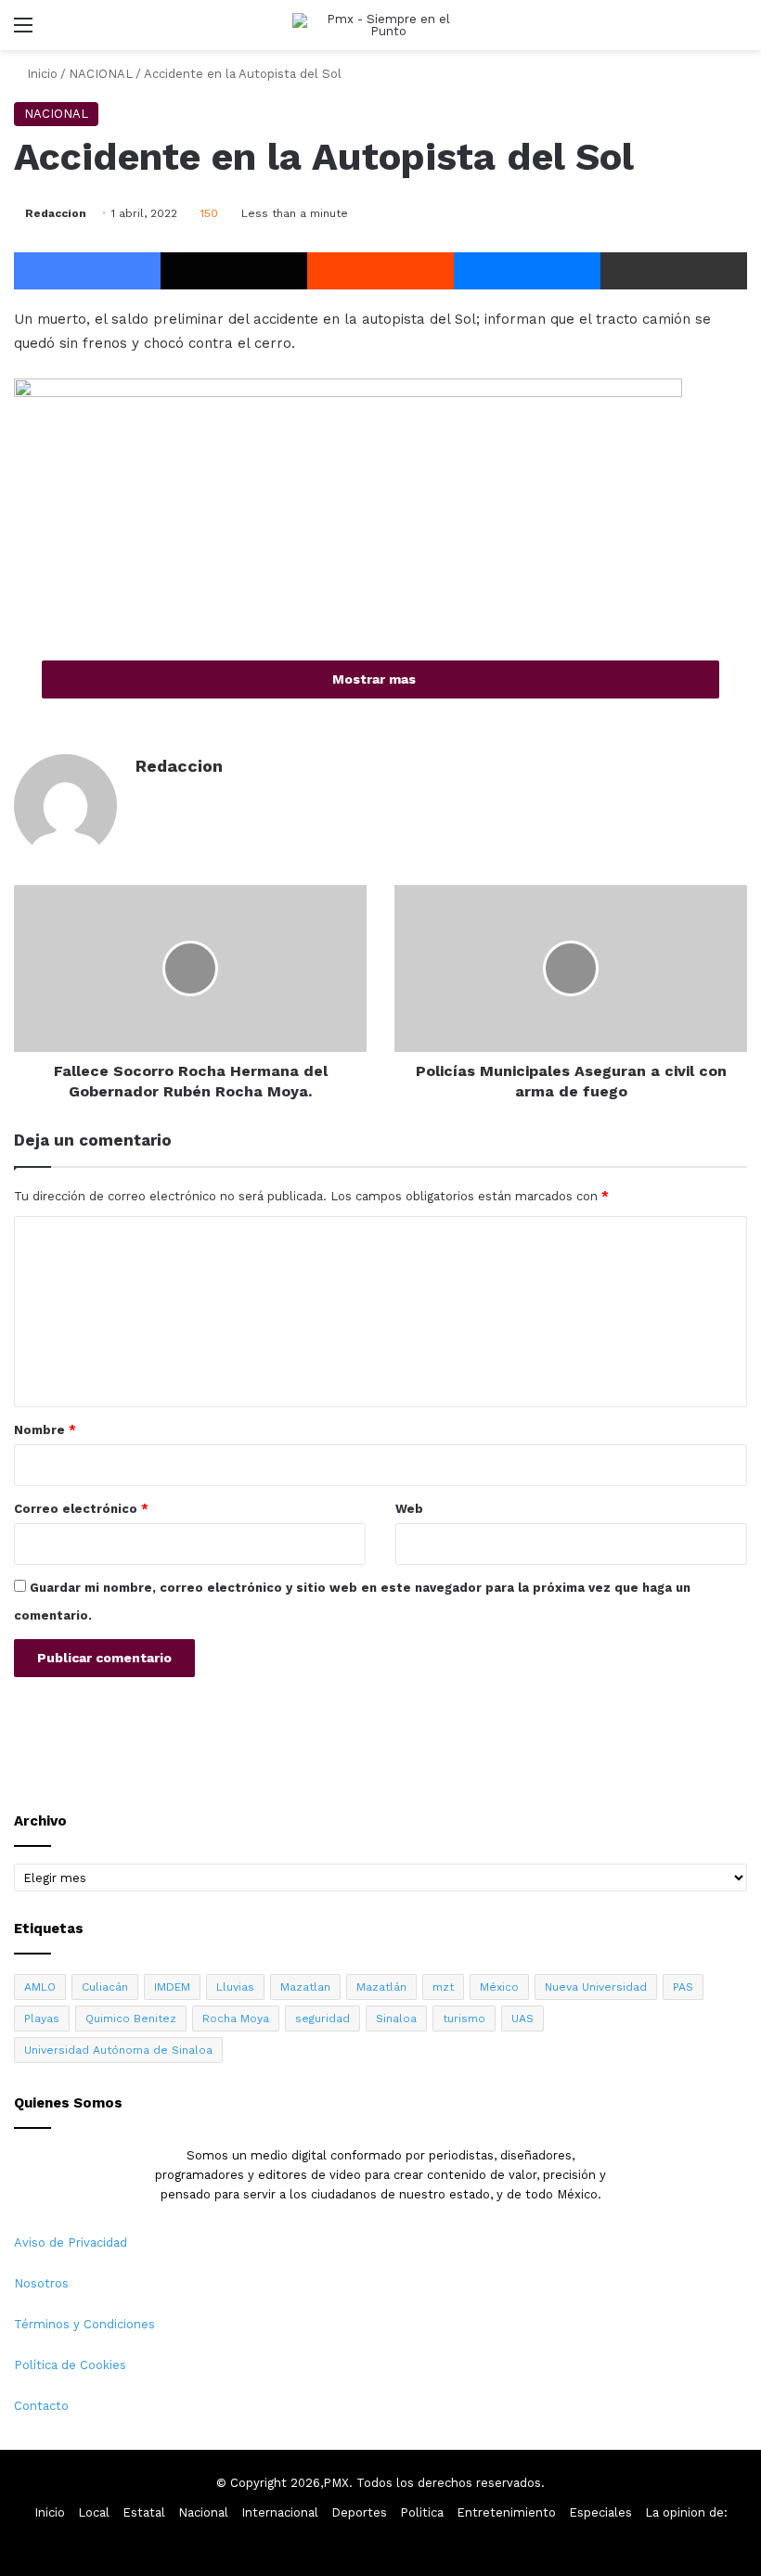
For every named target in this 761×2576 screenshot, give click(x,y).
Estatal (144, 2512)
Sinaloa (396, 2019)
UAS (522, 2019)
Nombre (45, 1430)
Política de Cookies (70, 2365)
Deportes (359, 2512)
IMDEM (172, 1987)
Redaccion (56, 213)
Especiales (600, 2512)
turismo (464, 2019)
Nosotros (41, 2283)
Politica (422, 2512)
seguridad (322, 2019)
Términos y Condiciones (84, 2324)
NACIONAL (101, 74)
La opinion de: (686, 2512)
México (499, 1987)
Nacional (203, 2512)
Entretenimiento (506, 2512)
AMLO (40, 1987)
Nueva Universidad (596, 1987)
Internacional (280, 2512)
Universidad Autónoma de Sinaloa (118, 2050)
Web (409, 1509)
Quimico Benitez (131, 2019)
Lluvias (235, 1987)
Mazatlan (305, 1987)
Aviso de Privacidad (71, 2243)
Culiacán (105, 1987)
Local (94, 2512)
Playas (42, 2019)
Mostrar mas (376, 679)
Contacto (41, 2406)
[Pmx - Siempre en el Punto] (380, 25)
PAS (683, 1987)
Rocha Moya (236, 2019)
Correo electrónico (81, 1509)
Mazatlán (381, 1987)
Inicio (40, 74)
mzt (443, 1987)
